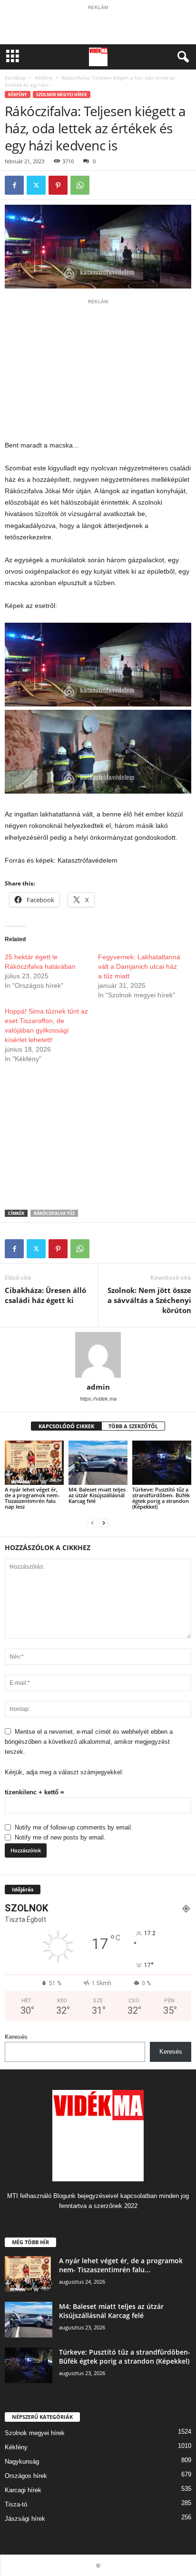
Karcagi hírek (23, 2490)
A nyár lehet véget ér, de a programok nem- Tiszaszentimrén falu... (121, 2265)
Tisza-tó (16, 2504)
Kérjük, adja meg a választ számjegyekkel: (64, 1772)
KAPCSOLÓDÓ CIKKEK (66, 1426)
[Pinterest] (58, 185)
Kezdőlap (15, 78)
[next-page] (104, 1523)
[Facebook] (14, 185)
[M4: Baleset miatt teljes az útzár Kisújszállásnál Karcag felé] (98, 1463)
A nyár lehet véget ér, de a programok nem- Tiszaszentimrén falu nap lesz (32, 1498)
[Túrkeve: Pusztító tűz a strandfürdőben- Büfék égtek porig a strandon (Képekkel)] (162, 1463)
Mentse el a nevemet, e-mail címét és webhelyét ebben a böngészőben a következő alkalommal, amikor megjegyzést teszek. (89, 1742)
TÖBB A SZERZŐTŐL (133, 1426)
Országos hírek (26, 2476)
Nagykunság (22, 2462)
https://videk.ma (98, 1399)
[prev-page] (92, 1523)
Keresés (16, 2037)
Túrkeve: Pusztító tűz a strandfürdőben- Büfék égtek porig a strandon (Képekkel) (161, 1498)
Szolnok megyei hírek (62, 94)
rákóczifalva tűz (54, 1213)
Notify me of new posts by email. (60, 1837)
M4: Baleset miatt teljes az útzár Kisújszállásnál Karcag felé (97, 1495)
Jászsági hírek (25, 2519)
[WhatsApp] (80, 185)
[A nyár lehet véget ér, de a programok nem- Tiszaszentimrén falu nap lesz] (34, 1463)
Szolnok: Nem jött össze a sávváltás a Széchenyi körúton (149, 1300)
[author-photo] (98, 1355)
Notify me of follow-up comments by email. (74, 1827)
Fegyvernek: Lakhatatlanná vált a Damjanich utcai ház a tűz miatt (139, 966)
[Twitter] (36, 185)
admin (98, 1387)
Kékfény (44, 78)
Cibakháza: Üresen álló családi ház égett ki (45, 1295)
